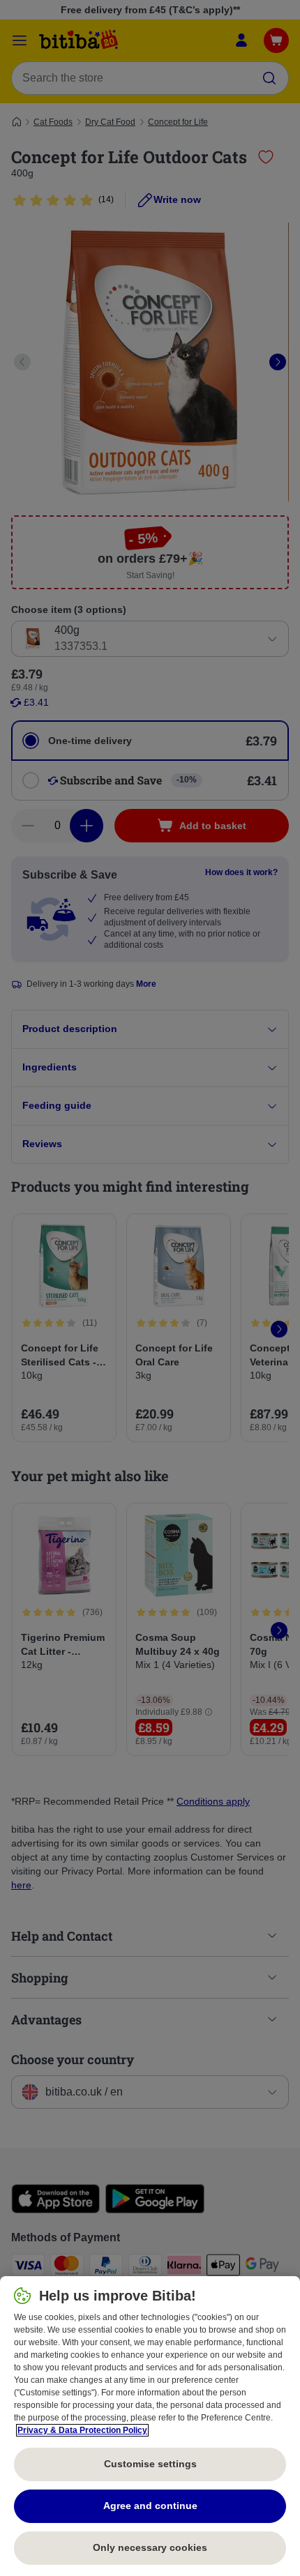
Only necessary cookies (150, 2547)
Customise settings (150, 2464)
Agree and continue (150, 2506)
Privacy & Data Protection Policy (82, 2430)
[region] (150, 2426)
